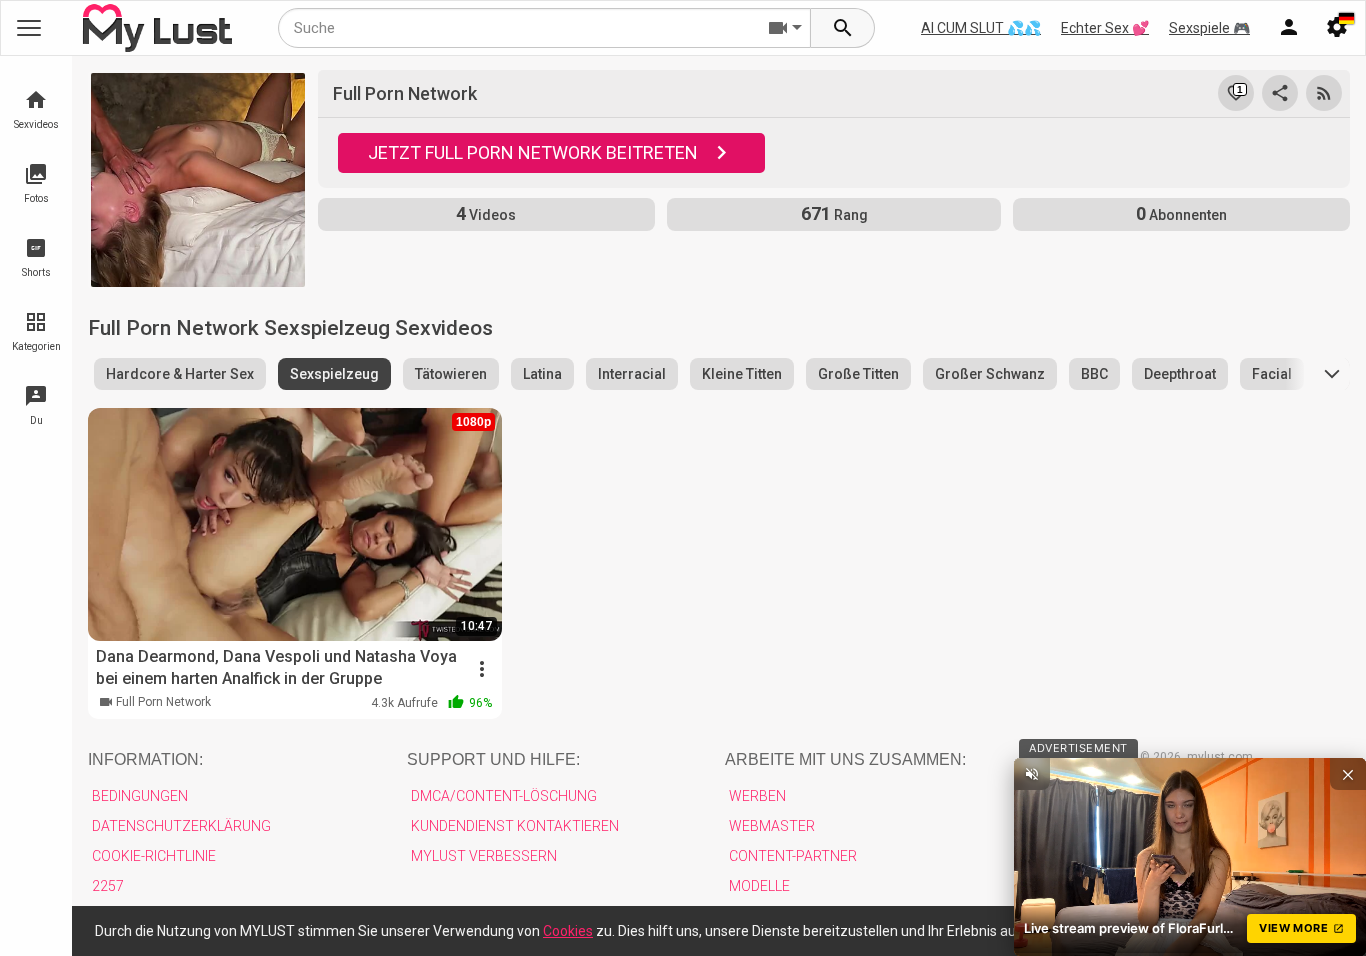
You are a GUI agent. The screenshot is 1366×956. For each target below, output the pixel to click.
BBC (1094, 374)
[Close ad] (1348, 774)
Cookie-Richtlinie (154, 856)
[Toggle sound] (1032, 774)
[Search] (843, 28)
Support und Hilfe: (493, 759)
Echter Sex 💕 (1105, 28)
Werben (757, 796)
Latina (542, 374)
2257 (108, 886)
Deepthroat (1180, 374)
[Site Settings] (1337, 28)
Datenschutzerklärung (181, 826)
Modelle (759, 886)
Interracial (632, 374)
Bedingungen (140, 796)
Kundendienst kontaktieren (515, 826)
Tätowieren (451, 374)
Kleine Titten (742, 374)
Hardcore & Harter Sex (180, 374)
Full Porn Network (163, 702)
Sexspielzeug (334, 374)
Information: (145, 759)
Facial (1272, 374)
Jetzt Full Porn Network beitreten (533, 152)
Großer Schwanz (990, 374)
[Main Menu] (29, 28)
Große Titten (858, 374)
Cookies (568, 931)
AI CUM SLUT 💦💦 (981, 28)
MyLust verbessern (484, 856)
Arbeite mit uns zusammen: (845, 759)
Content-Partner (793, 856)
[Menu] (1289, 28)
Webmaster (772, 826)
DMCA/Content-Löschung (504, 796)
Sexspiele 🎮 (1209, 28)
